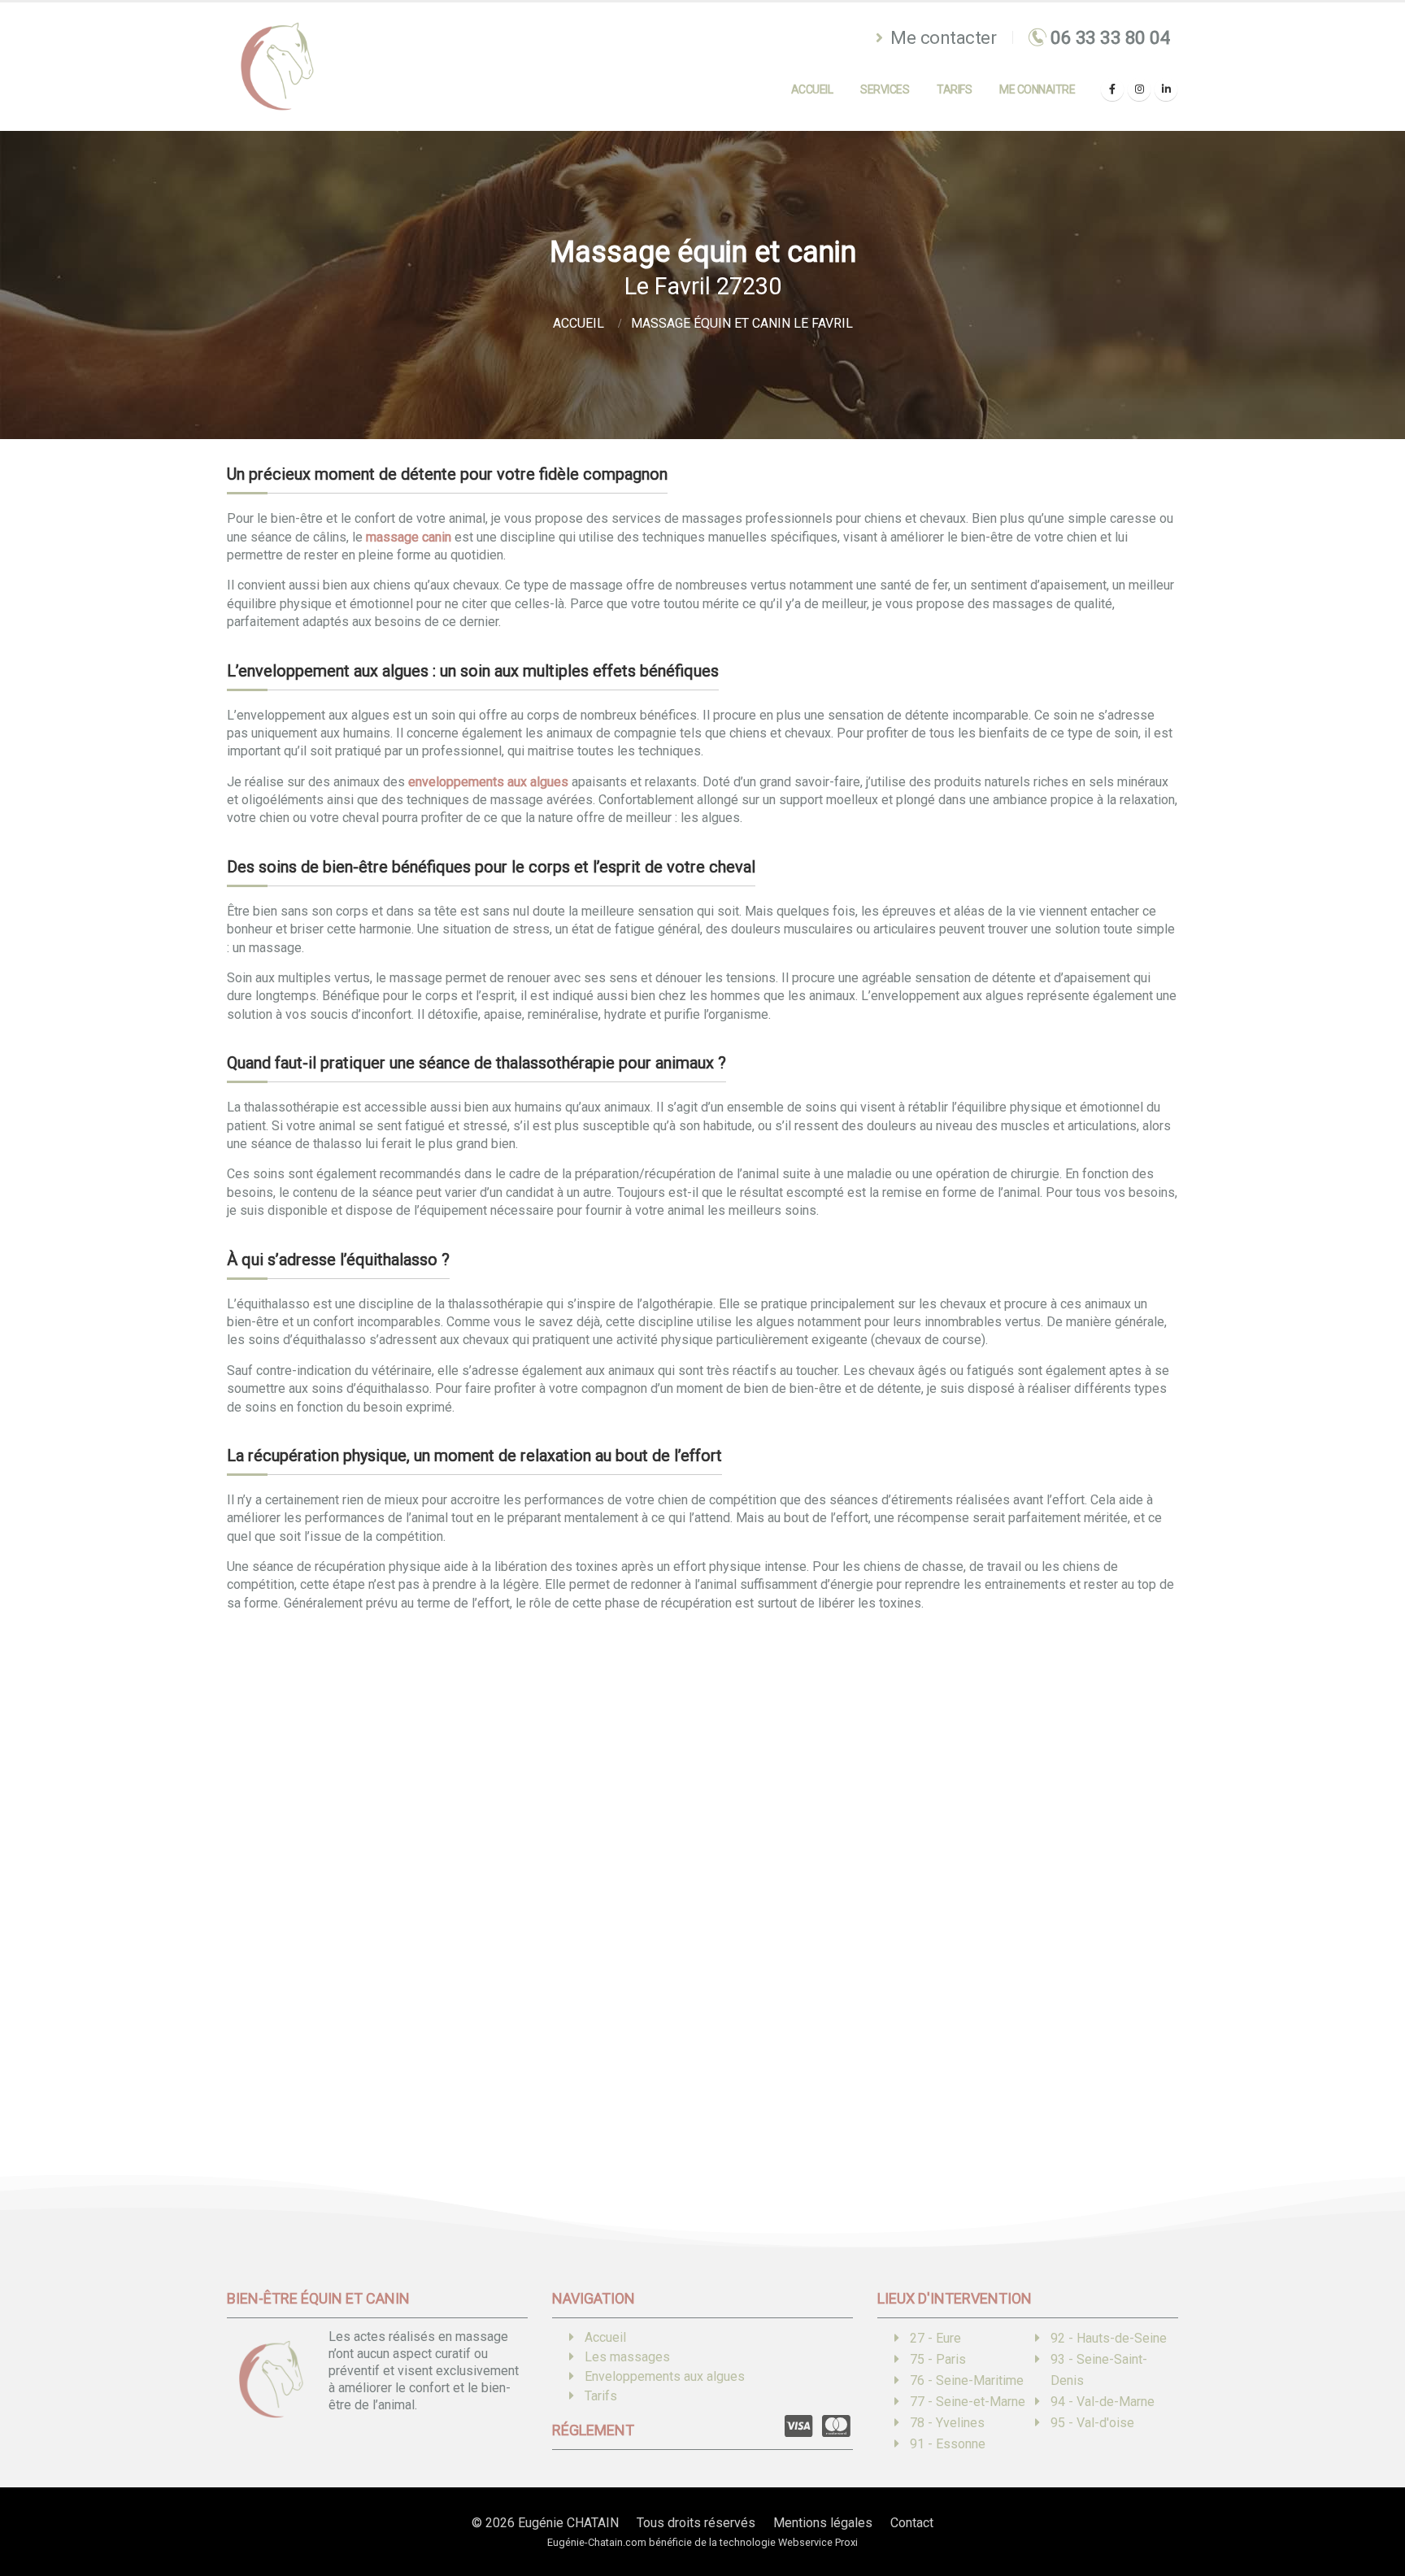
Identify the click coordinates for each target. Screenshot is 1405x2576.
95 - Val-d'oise (1092, 2423)
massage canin (409, 537)
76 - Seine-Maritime (967, 2380)
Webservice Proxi (818, 2542)
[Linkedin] (1166, 89)
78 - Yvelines (947, 2423)
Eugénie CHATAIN (568, 2523)
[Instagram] (1139, 89)
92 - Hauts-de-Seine (1109, 2338)
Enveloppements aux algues (665, 2376)
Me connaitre (1037, 89)
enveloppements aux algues (488, 782)
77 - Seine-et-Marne (968, 2402)
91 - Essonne (948, 2444)
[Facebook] (1112, 89)
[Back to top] (1368, 2507)
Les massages (627, 2357)
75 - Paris (938, 2359)
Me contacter (942, 37)
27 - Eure (935, 2338)
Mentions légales (823, 2523)
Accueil (812, 89)
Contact (912, 2523)
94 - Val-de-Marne (1103, 2402)
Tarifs (954, 89)
